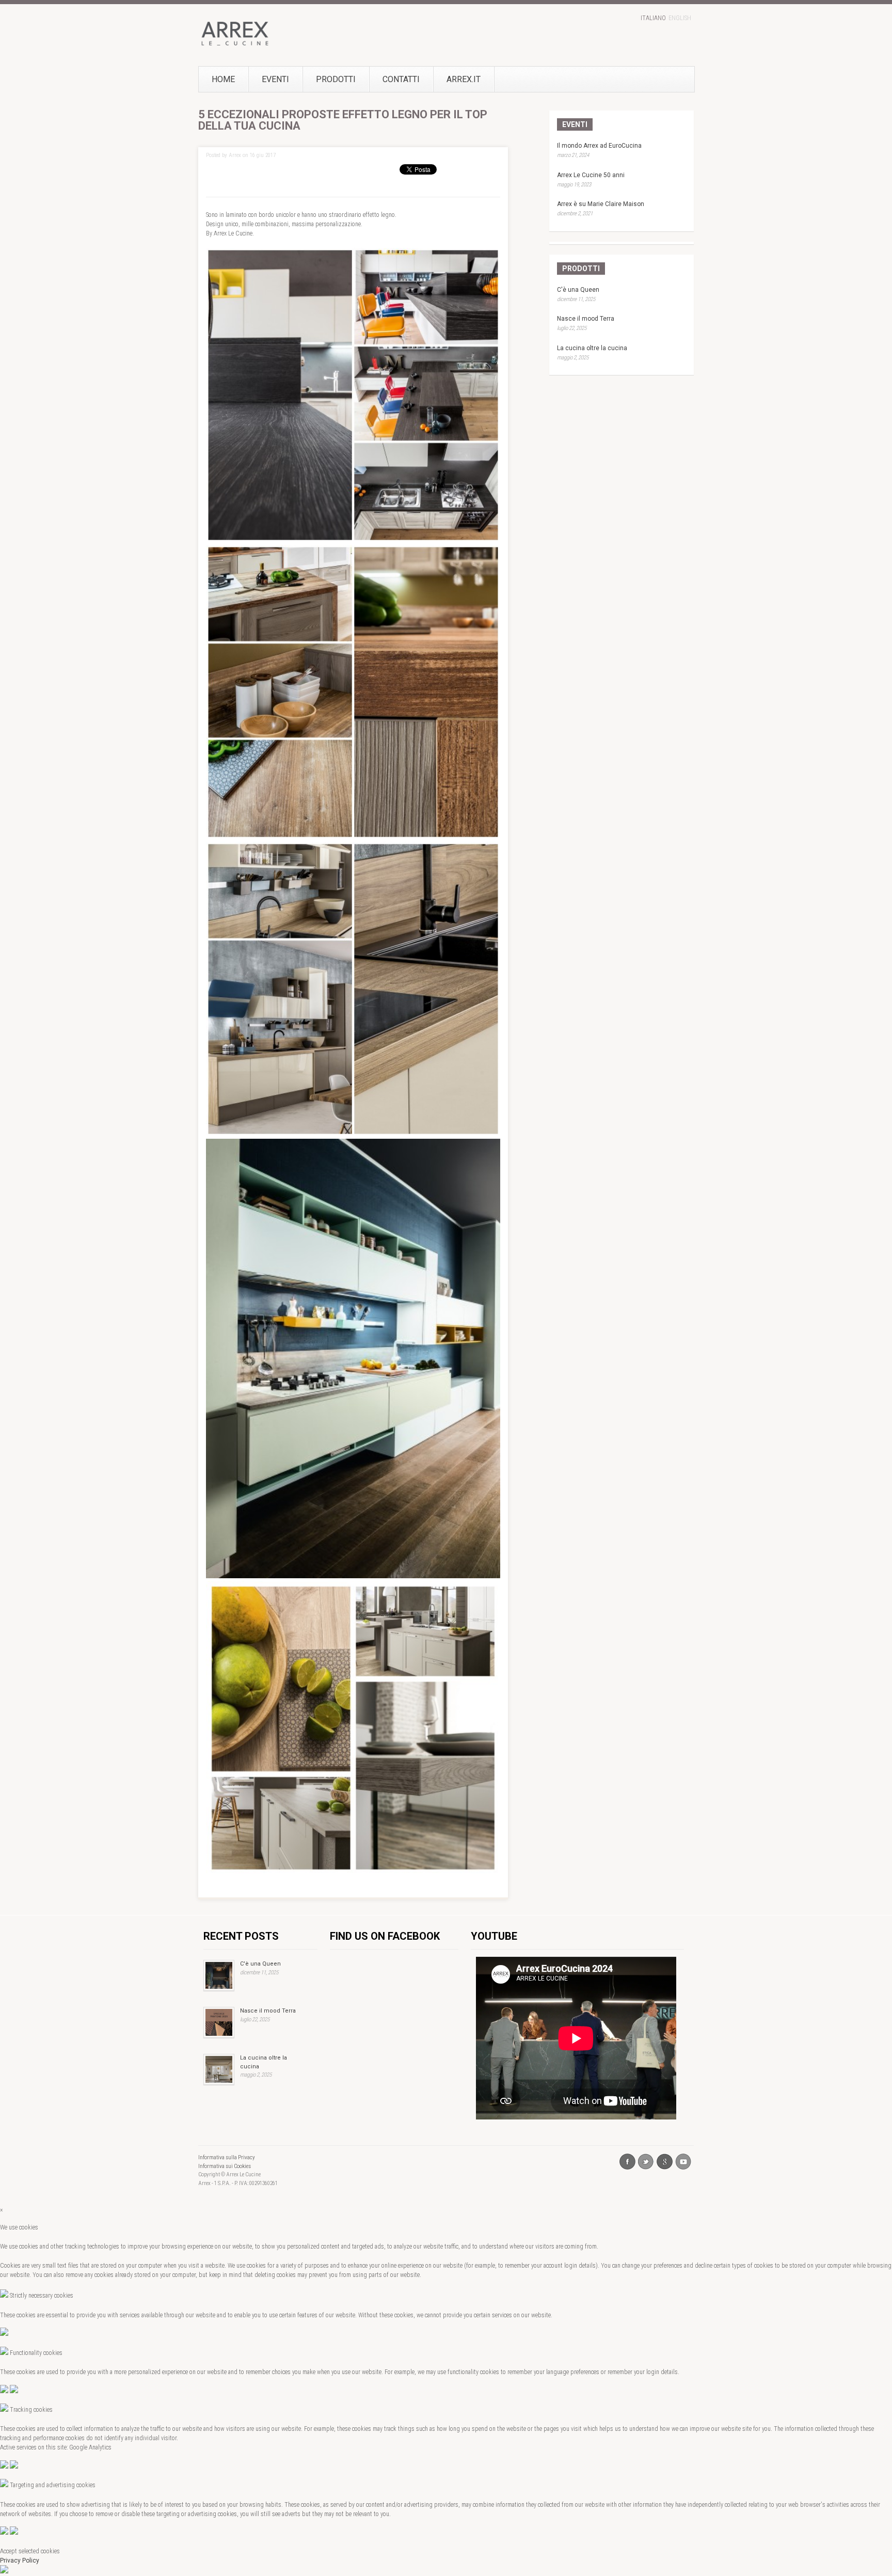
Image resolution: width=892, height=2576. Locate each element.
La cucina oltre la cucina (592, 348)
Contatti (401, 79)
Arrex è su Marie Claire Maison (601, 204)
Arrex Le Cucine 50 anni (591, 175)
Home (223, 79)
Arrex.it (464, 79)
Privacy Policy (20, 2561)
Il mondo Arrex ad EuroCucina (599, 146)
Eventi (275, 79)
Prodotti (336, 79)
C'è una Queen (578, 290)
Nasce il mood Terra (586, 319)
